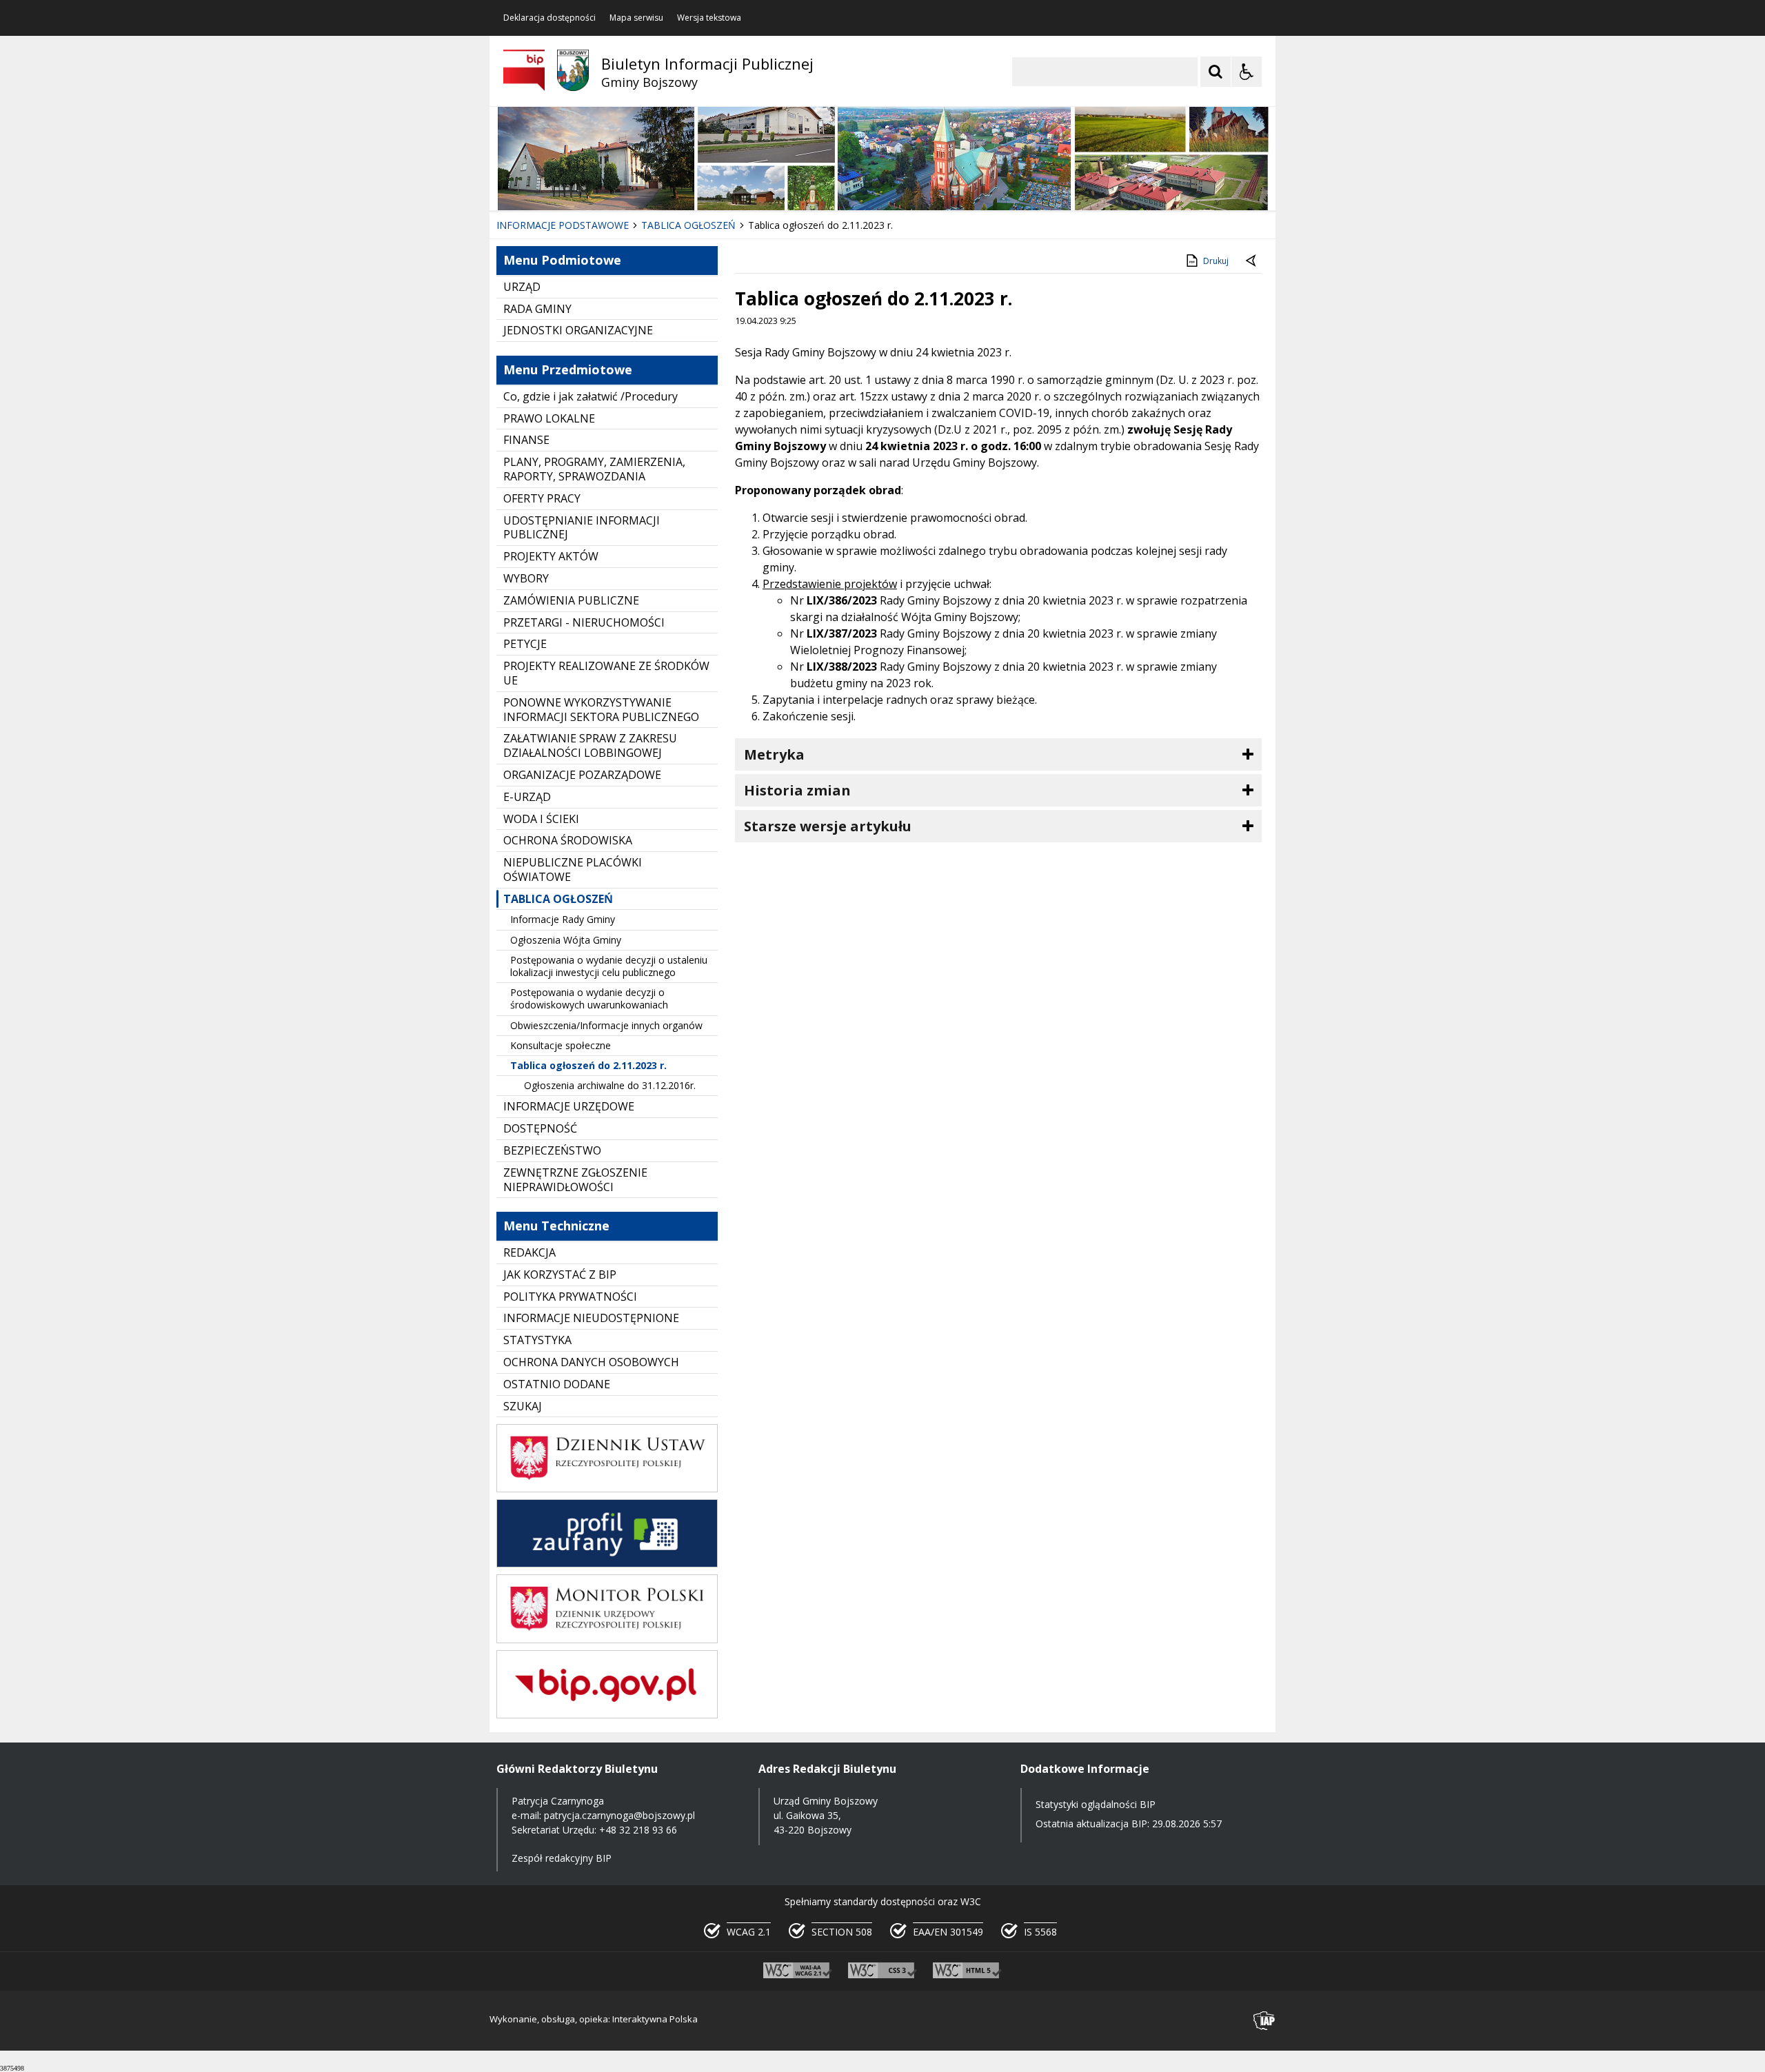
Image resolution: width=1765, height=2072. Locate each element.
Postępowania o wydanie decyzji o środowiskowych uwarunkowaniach (589, 998)
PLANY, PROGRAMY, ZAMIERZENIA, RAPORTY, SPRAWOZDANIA (594, 469)
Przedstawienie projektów (830, 584)
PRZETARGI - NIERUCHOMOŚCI (584, 622)
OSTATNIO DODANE (557, 1384)
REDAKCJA (529, 1252)
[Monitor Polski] (607, 1639)
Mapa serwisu (636, 18)
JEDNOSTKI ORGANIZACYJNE (578, 330)
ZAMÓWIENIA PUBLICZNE (571, 600)
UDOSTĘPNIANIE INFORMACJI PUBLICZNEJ (582, 528)
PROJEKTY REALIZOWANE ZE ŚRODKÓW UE (606, 673)
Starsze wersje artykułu (828, 826)
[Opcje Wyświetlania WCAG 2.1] (1247, 72)
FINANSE (526, 440)
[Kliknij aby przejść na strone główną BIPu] (524, 70)
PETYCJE (525, 644)
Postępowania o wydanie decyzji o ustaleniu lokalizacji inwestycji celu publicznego (609, 966)
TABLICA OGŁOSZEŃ (558, 899)
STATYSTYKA (537, 1340)
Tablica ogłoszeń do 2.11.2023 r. (588, 1065)
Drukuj (1216, 261)
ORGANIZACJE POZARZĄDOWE (582, 775)
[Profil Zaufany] (607, 1564)
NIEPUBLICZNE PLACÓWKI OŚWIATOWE (573, 870)
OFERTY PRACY (542, 498)
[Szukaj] (1216, 72)
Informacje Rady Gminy (563, 919)
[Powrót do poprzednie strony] (1252, 261)
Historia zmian (797, 790)
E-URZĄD (527, 797)
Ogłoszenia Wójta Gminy (566, 940)
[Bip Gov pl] (607, 1715)
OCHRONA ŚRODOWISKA (568, 840)
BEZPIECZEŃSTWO (552, 1150)
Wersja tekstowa (709, 18)
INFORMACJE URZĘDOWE (569, 1106)
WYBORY (526, 578)
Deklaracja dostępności (549, 18)
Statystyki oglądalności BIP (1096, 1804)
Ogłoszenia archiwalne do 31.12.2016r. (610, 1085)
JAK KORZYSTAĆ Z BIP (560, 1274)
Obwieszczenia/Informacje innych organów (606, 1025)
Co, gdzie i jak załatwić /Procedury (591, 396)
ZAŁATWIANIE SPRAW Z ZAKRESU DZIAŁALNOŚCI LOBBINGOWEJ (590, 745)
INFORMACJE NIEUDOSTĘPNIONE (591, 1318)
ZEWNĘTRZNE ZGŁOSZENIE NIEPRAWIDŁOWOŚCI (575, 1180)
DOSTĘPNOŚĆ (540, 1128)
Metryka (774, 754)
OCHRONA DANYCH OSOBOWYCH (591, 1362)
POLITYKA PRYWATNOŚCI (570, 1297)
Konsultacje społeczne (561, 1045)
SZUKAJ (523, 1406)
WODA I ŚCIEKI (541, 819)
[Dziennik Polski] (607, 1489)
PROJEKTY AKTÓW (551, 556)
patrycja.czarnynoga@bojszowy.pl (619, 1815)
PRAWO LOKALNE (549, 418)
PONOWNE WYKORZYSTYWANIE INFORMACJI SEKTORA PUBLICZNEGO (601, 710)
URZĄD (522, 287)
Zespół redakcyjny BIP (562, 1858)
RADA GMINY (537, 309)
